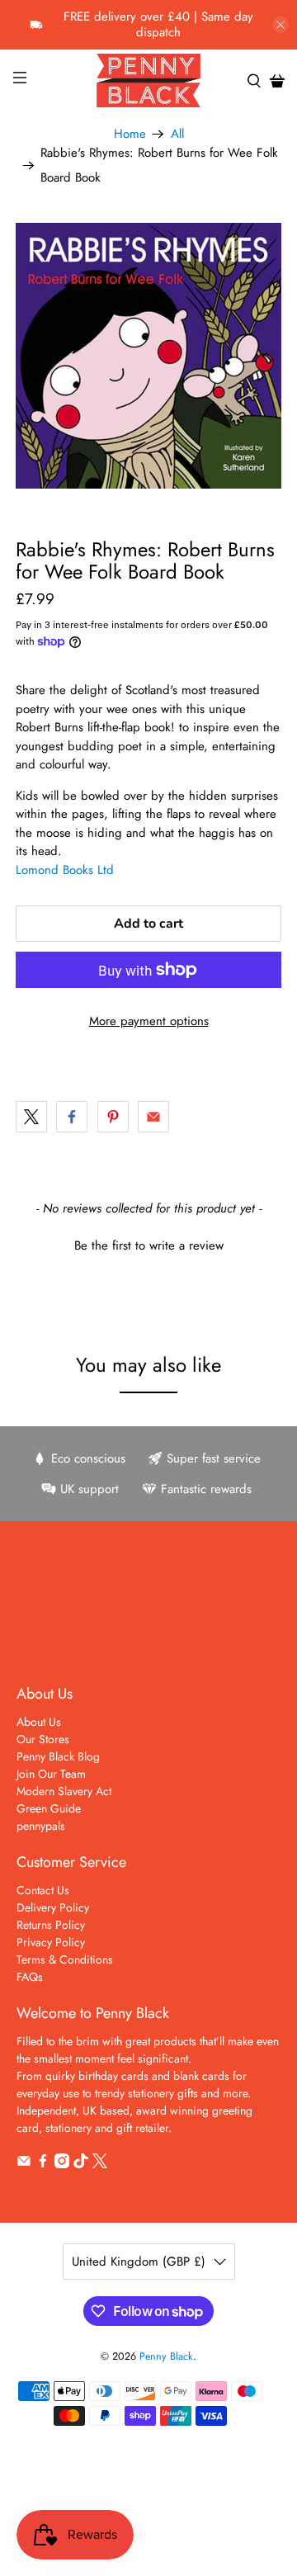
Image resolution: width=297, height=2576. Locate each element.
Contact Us (43, 1890)
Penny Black (166, 2356)
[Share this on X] (31, 1117)
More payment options (149, 1021)
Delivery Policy (53, 1907)
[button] (148, 1244)
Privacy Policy (51, 1942)
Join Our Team (51, 1774)
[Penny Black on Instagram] (62, 2164)
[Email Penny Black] (24, 2164)
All (177, 134)
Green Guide (49, 1808)
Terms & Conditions (65, 1959)
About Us (39, 1722)
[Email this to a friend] (153, 1117)
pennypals (41, 1826)
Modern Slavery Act (64, 1791)
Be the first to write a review (149, 1246)
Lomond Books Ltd (65, 870)
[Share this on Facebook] (72, 1117)
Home (130, 134)
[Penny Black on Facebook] (43, 2164)
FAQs (30, 1977)
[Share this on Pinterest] (113, 1117)
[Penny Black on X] (100, 2164)
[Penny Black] (148, 80)
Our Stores (43, 1739)
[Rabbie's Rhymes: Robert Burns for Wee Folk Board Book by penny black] (148, 356)
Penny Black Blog (58, 1756)
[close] (280, 25)
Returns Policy (51, 1925)
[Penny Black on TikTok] (81, 2164)
